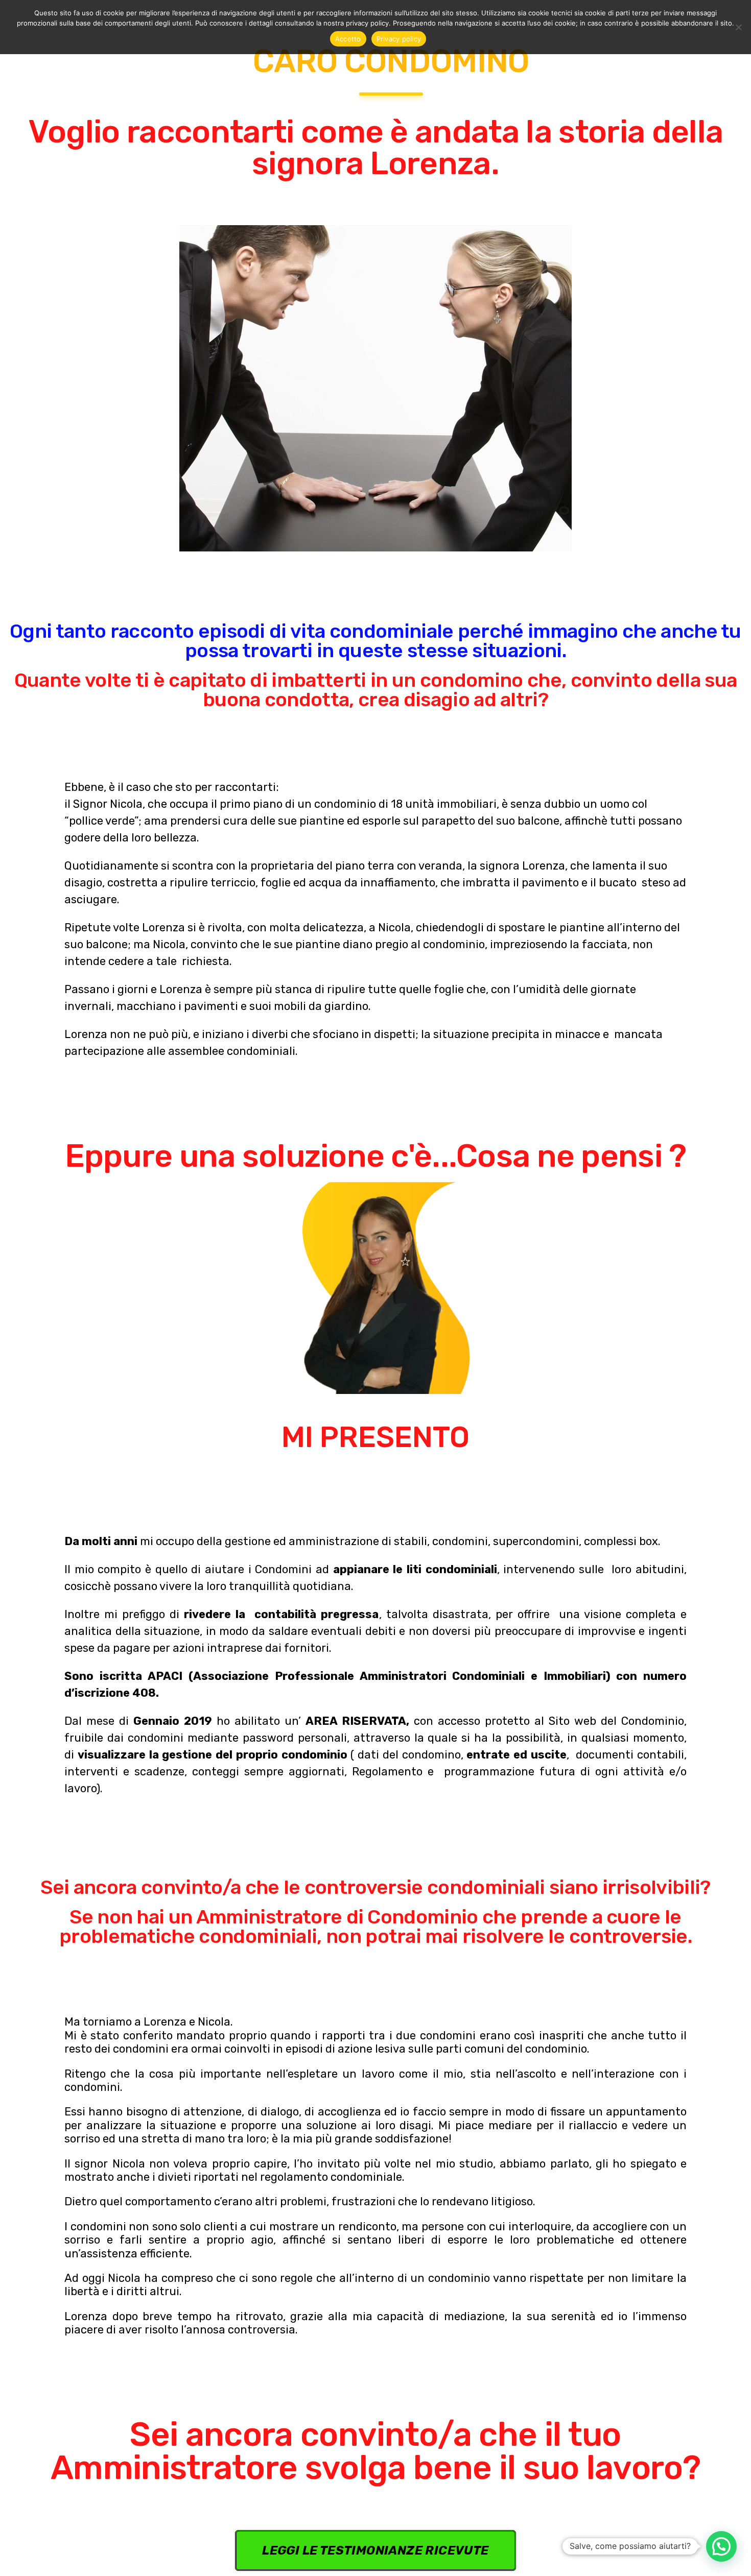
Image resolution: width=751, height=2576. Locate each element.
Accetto (348, 39)
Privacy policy (399, 39)
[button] (721, 2546)
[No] (738, 27)
